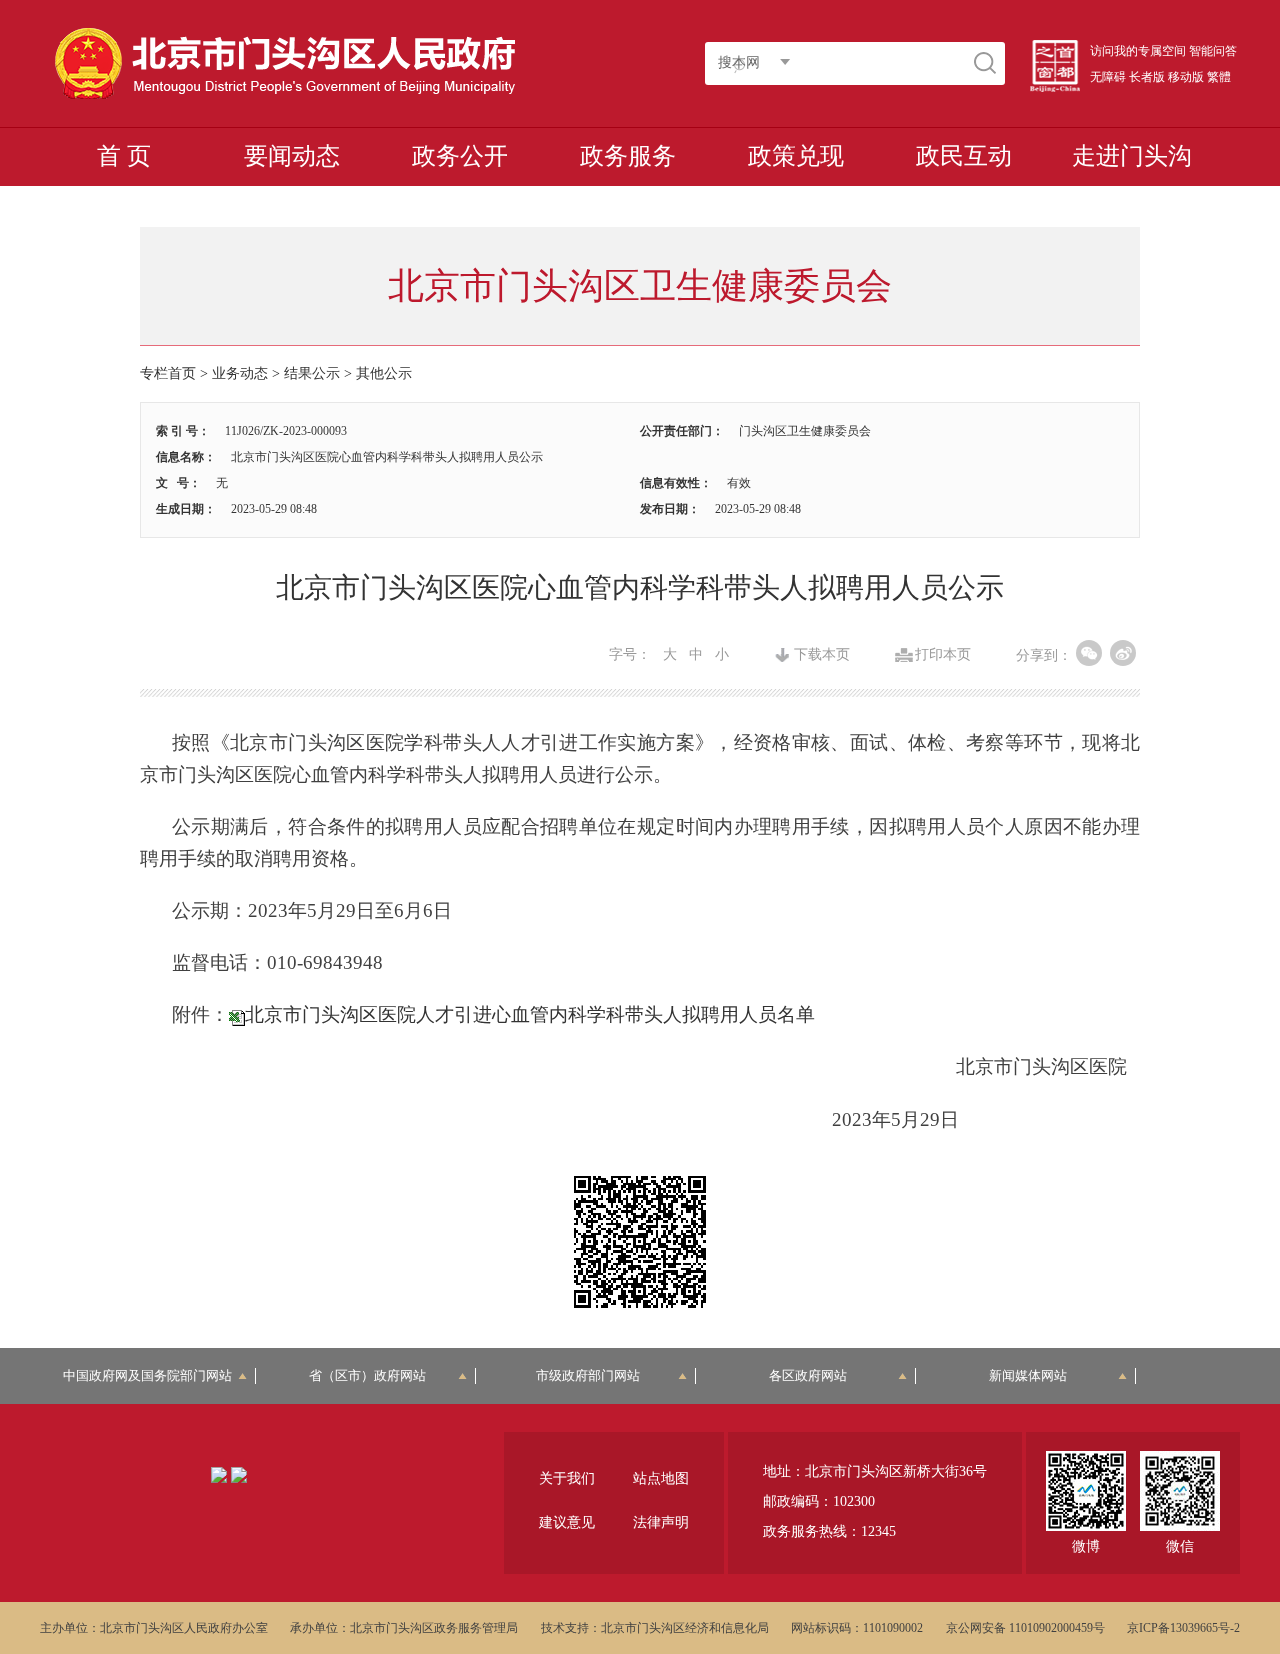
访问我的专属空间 (1138, 51)
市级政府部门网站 (588, 1375)
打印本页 (943, 655)
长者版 (1147, 77)
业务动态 (240, 373)
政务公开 (460, 156)
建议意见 (567, 1522)
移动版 (1186, 77)
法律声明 (661, 1522)
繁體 (1219, 77)
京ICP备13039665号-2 (1183, 1628)
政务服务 (628, 156)
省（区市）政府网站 (367, 1375)
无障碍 (1108, 77)
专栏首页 (168, 373)
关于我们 (567, 1478)
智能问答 (1213, 51)
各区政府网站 (808, 1375)
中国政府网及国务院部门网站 (154, 1375)
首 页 (124, 156)
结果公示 (312, 373)
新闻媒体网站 (1028, 1375)
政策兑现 (796, 156)
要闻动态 (292, 156)
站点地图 (661, 1478)
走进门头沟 (1132, 156)
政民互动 (964, 156)
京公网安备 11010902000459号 (1025, 1628)
